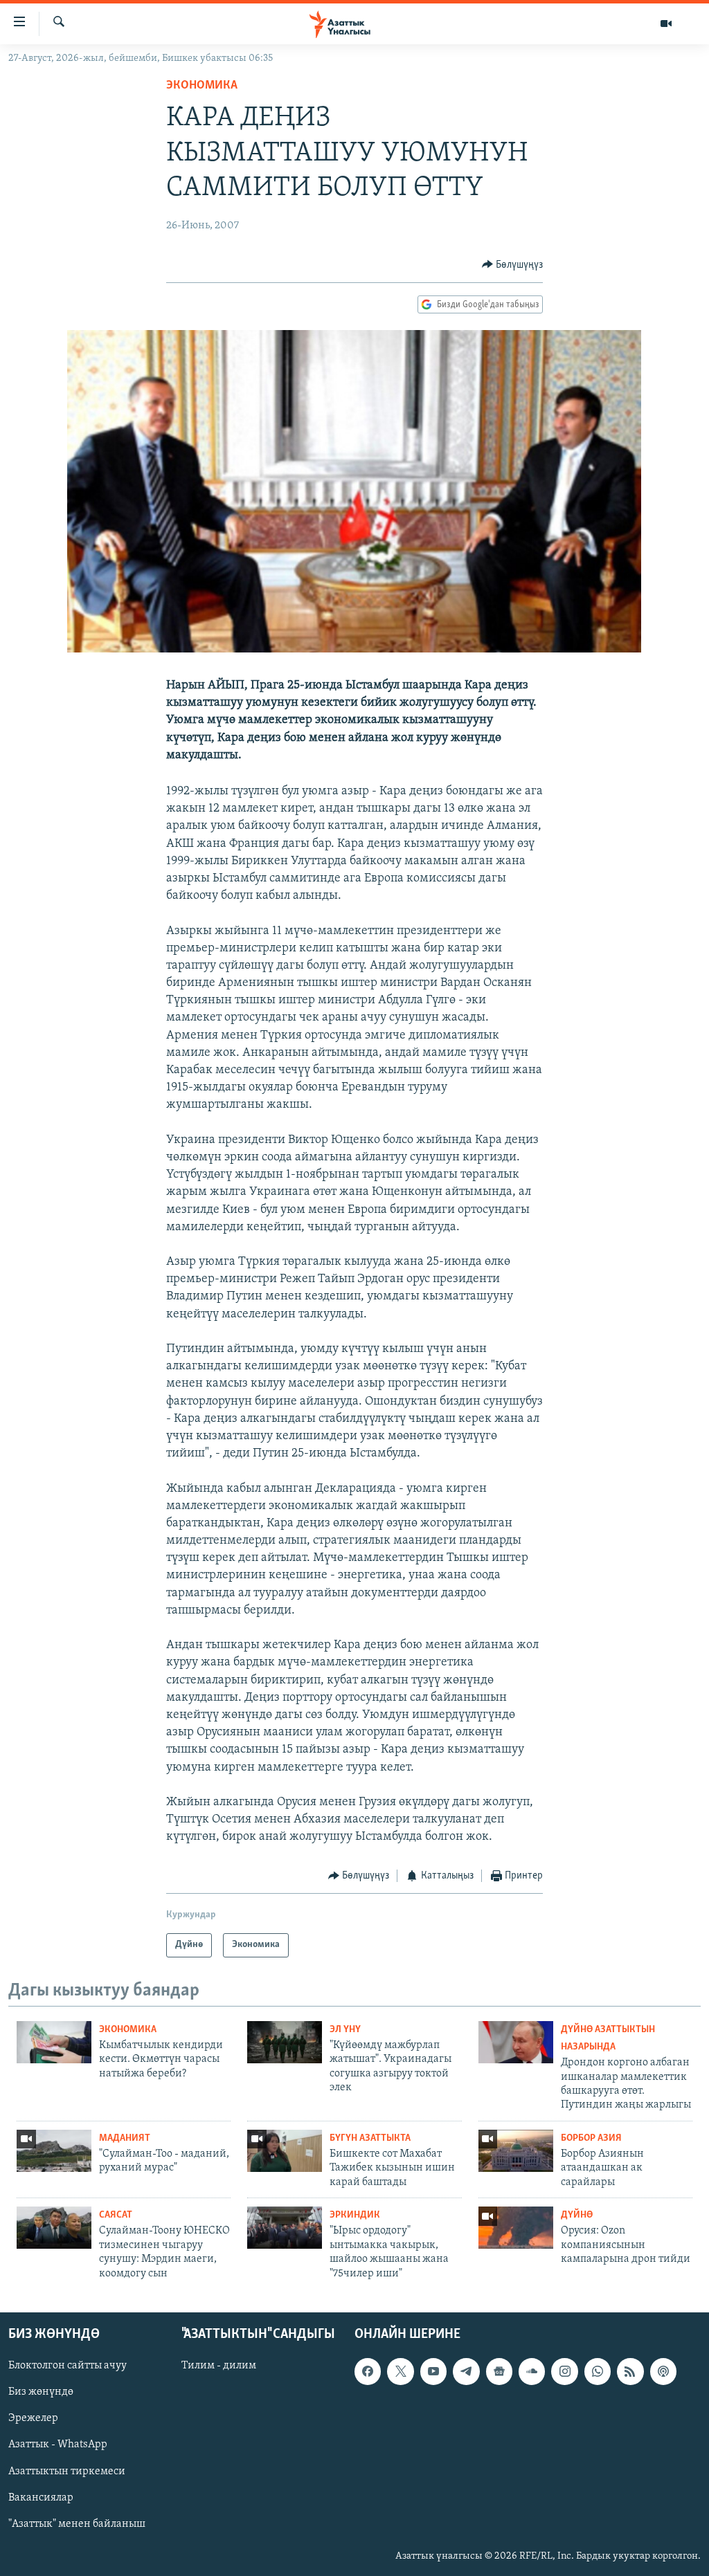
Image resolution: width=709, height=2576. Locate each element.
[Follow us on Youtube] (433, 2371)
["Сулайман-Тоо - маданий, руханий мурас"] (54, 2151)
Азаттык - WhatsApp (58, 2445)
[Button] (513, 265)
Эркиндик (355, 2215)
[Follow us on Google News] (499, 2371)
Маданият (125, 2138)
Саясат (116, 2215)
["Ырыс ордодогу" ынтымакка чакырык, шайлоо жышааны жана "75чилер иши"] (285, 2228)
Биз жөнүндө (41, 2392)
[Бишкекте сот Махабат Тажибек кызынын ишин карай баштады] (285, 2151)
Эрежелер (33, 2418)
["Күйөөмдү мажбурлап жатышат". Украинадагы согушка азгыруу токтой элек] (285, 2042)
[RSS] (630, 2371)
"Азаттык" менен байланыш (77, 2524)
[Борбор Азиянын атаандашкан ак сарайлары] (516, 2151)
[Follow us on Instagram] (564, 2371)
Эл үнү (345, 2030)
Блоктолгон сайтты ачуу (68, 2366)
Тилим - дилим (219, 2366)
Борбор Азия (591, 2138)
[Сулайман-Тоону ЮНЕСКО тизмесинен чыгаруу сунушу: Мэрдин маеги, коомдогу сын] (54, 2228)
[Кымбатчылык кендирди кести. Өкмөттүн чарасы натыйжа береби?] (54, 2042)
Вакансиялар (41, 2497)
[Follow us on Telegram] (466, 2371)
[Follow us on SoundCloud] (532, 2371)
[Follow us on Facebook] (368, 2371)
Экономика (202, 86)
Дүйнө (577, 2215)
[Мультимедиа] (666, 24)
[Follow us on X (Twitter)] (400, 2371)
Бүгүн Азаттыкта (370, 2138)
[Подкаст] (663, 2371)
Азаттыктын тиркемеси (67, 2471)
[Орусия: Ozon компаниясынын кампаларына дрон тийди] (516, 2228)
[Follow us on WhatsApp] (598, 2371)
